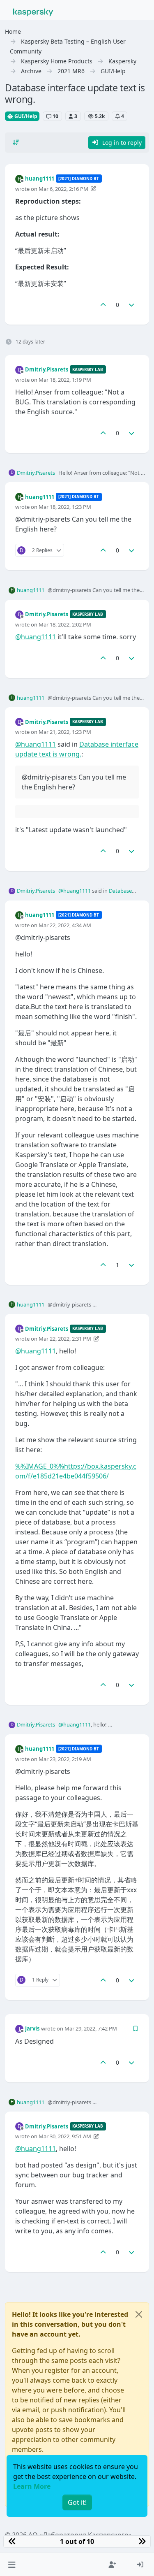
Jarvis (32, 2028)
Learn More (32, 2486)
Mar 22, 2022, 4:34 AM (65, 925)
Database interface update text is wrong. (96, 895)
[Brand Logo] (33, 12)
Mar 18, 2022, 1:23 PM (65, 507)
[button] (12, 2564)
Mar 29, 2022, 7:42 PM (91, 2028)
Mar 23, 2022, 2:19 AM (65, 1759)
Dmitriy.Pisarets (47, 369)
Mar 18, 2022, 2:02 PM (65, 624)
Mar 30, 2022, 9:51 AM (65, 2136)
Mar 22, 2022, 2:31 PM (65, 1339)
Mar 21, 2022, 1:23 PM (65, 732)
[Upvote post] (103, 305)
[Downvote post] (132, 305)
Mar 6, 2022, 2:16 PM (63, 189)
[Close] (139, 2314)
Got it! (77, 2502)
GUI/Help (25, 116)
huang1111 (40, 179)
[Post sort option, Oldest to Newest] (16, 142)
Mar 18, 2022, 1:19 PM (65, 380)
